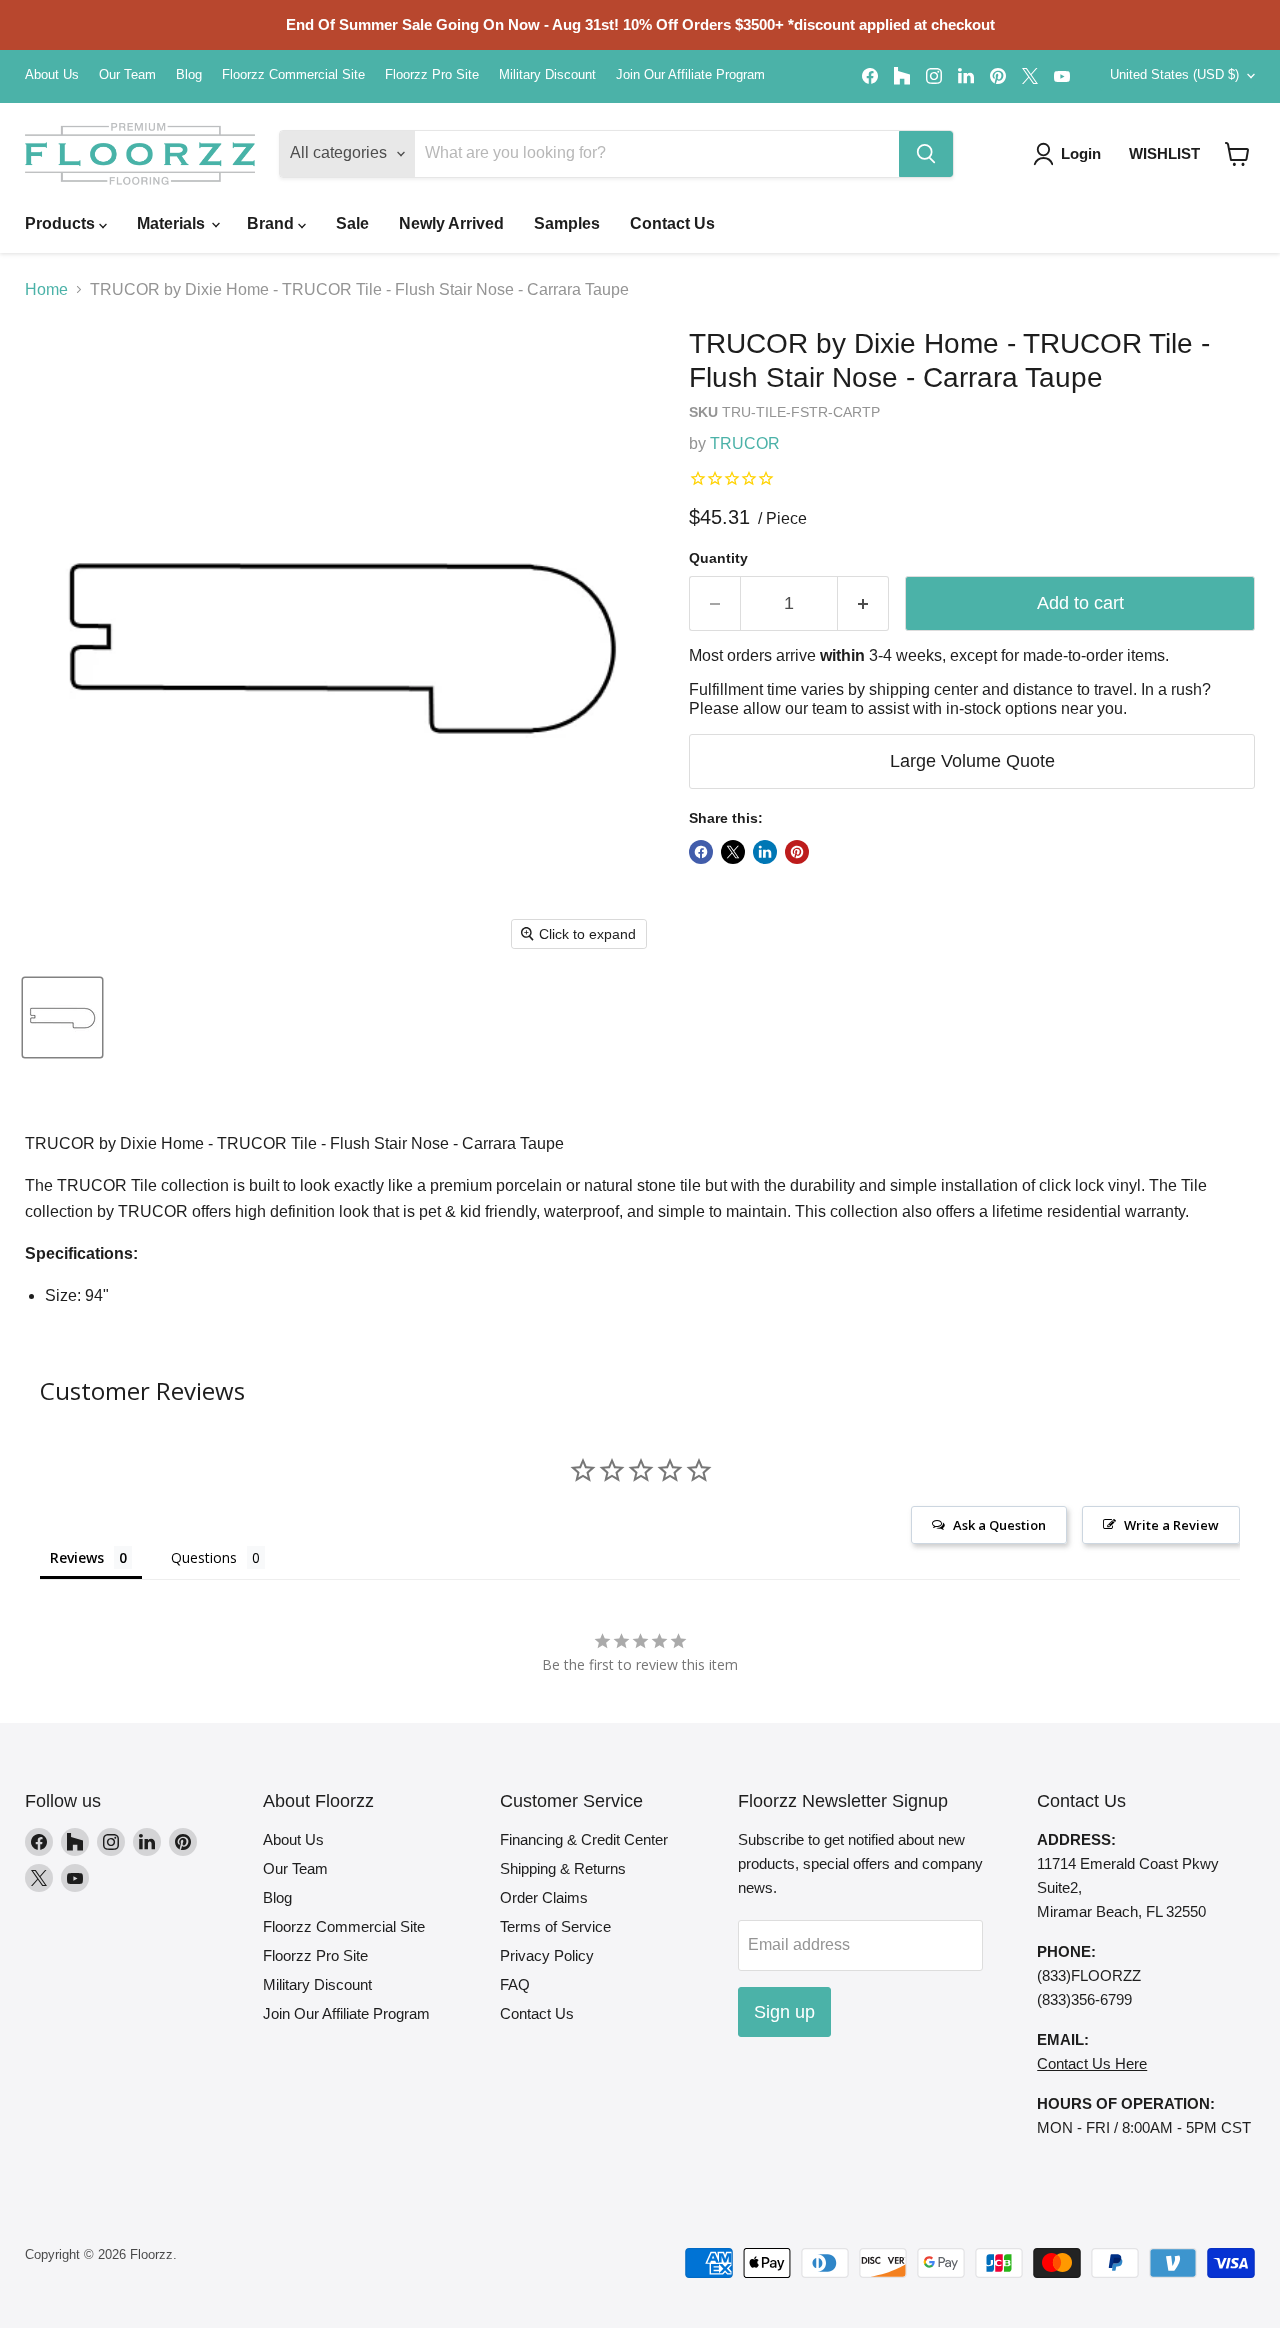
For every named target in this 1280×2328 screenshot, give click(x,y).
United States (1174, 74)
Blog (189, 75)
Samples (567, 223)
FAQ (515, 1984)
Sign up (784, 2012)
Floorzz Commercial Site (293, 75)
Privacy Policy (547, 1955)
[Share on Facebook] (701, 852)
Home (46, 289)
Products (62, 223)
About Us (52, 75)
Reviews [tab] (77, 1557)
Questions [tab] (204, 1557)
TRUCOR (745, 443)
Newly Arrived (451, 223)
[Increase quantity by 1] (863, 603)
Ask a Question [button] (999, 1525)
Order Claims (544, 1897)
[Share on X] (733, 852)
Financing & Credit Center (584, 1839)
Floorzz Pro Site (432, 75)
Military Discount (547, 75)
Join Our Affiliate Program (690, 75)
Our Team (127, 75)
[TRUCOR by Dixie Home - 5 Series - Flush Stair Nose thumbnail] (62, 1017)
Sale (352, 223)
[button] (1237, 154)
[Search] (926, 154)
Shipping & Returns (563, 1868)
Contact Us (672, 223)
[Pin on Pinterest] (797, 852)
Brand (272, 223)
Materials (173, 223)
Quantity (718, 558)
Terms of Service (555, 1926)
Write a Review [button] (1171, 1525)
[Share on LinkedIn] (765, 852)
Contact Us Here (1092, 2063)
